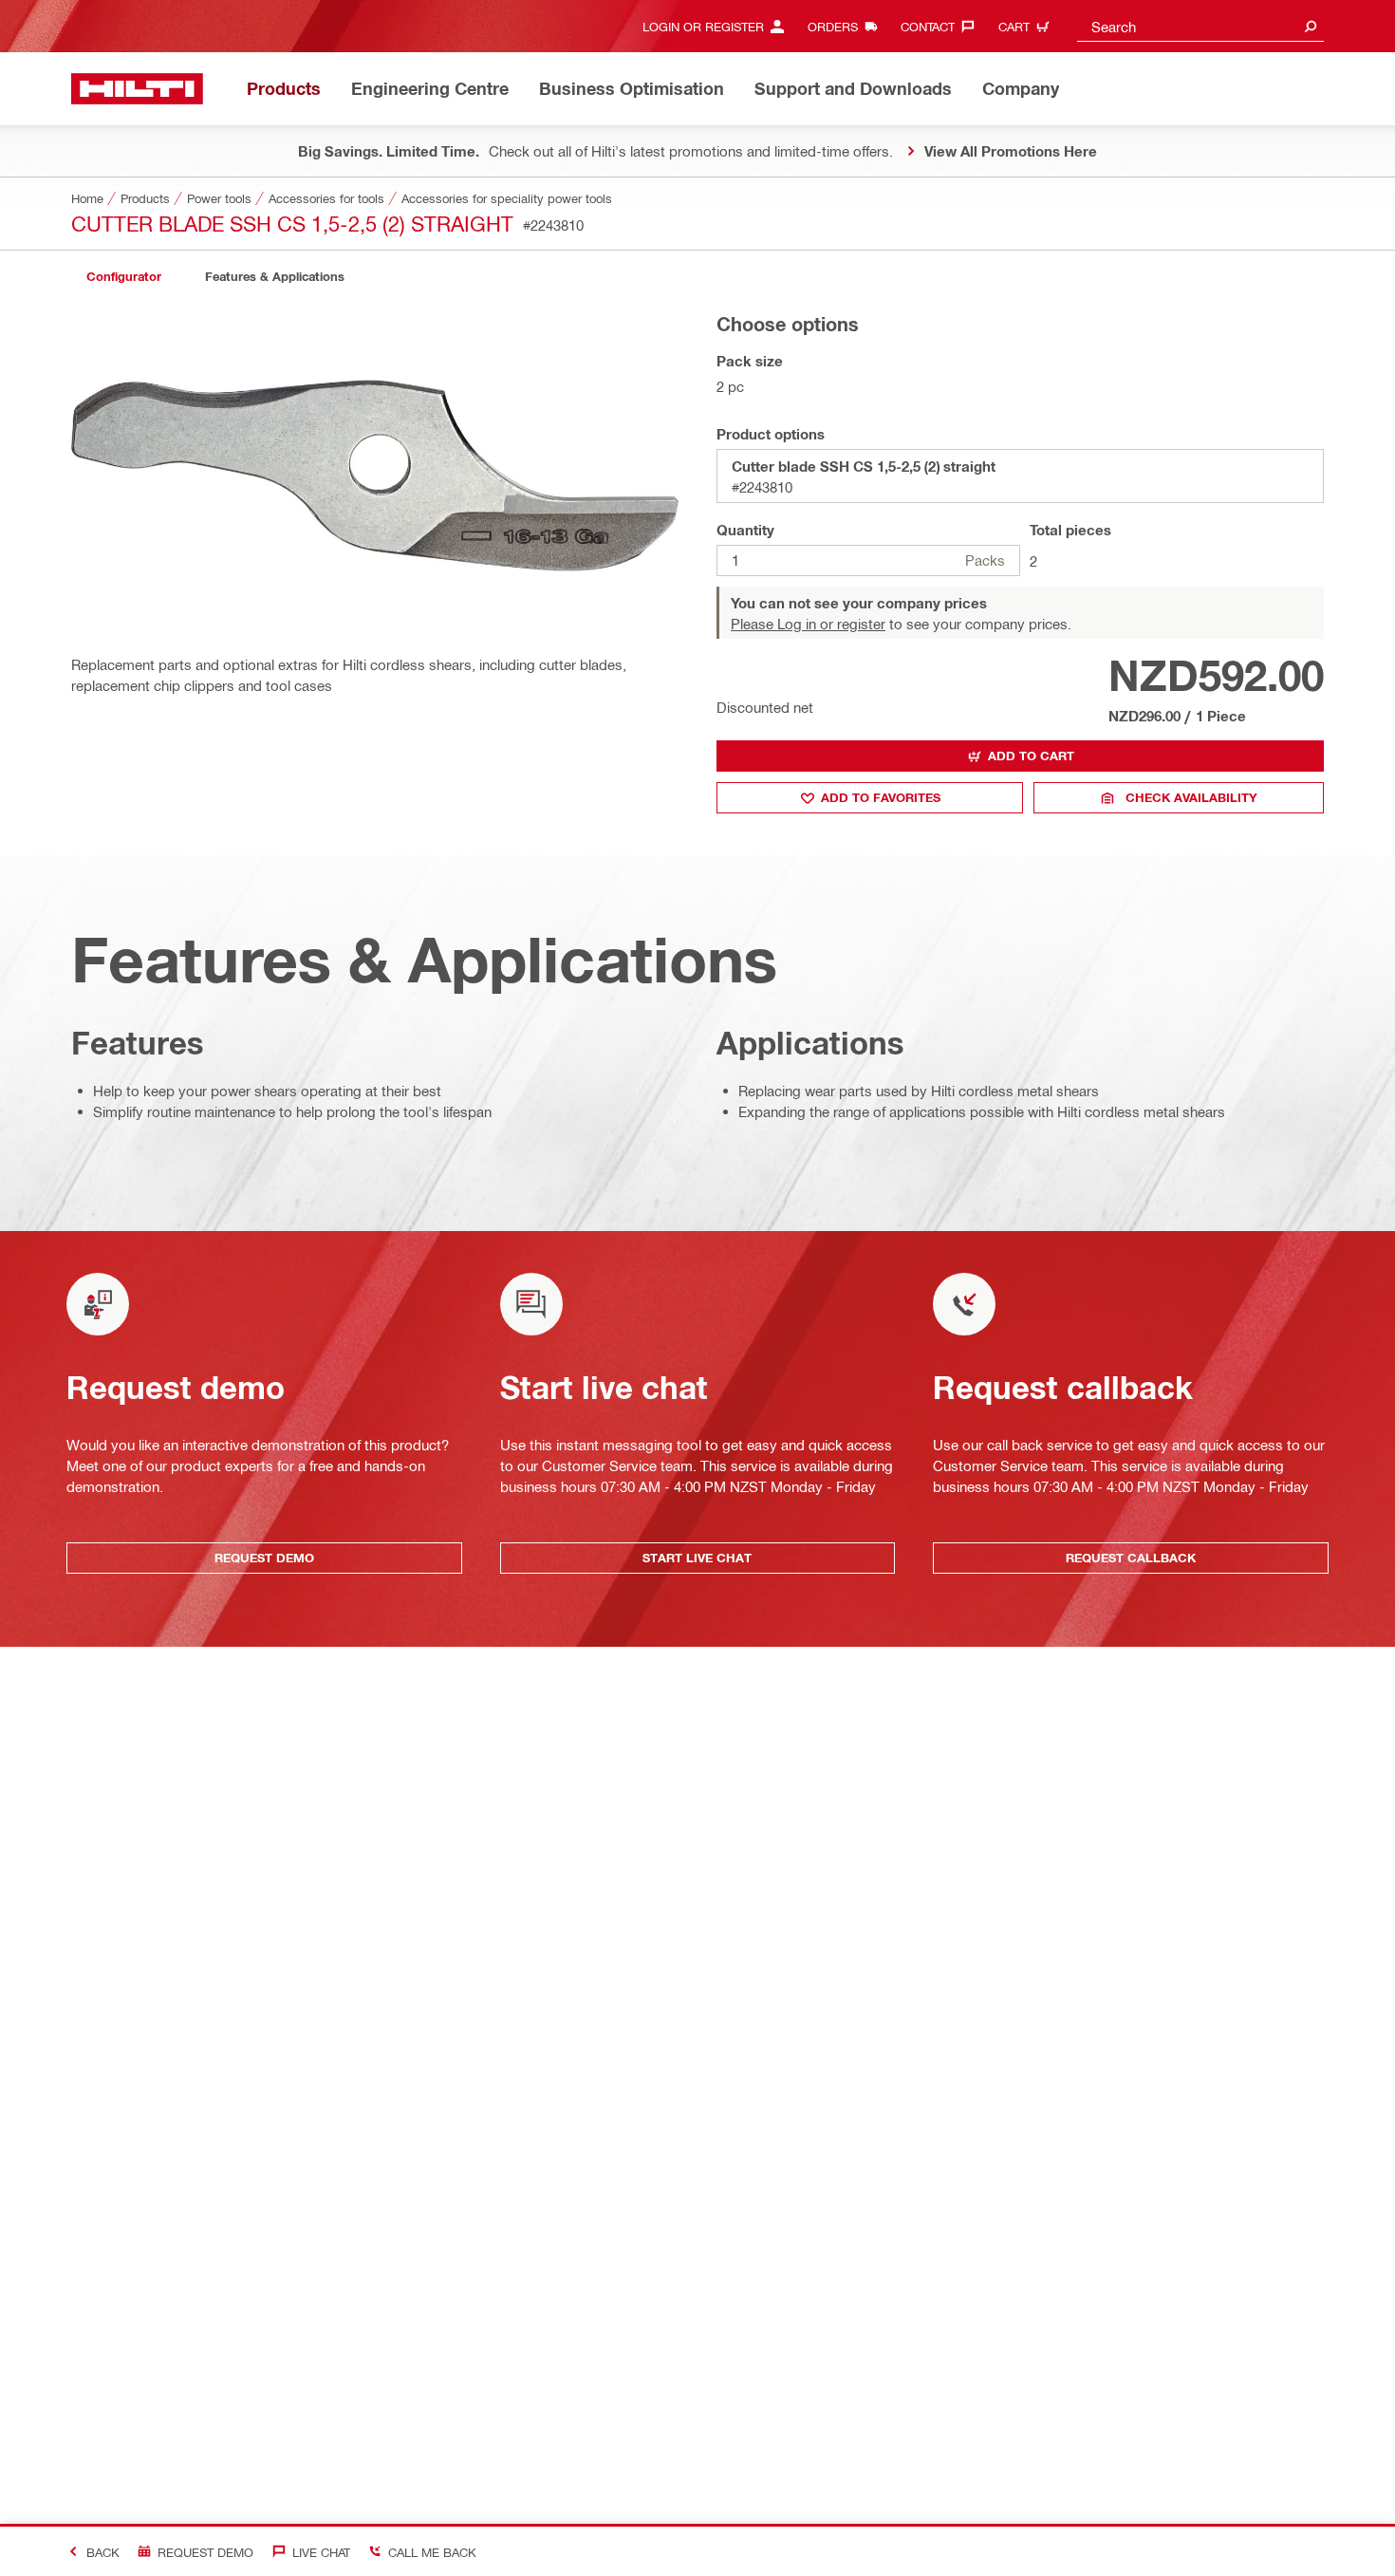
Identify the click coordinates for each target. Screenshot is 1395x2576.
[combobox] (1200, 26)
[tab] (123, 277)
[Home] (137, 89)
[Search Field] (1311, 26)
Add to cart (1031, 756)
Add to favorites (881, 797)
